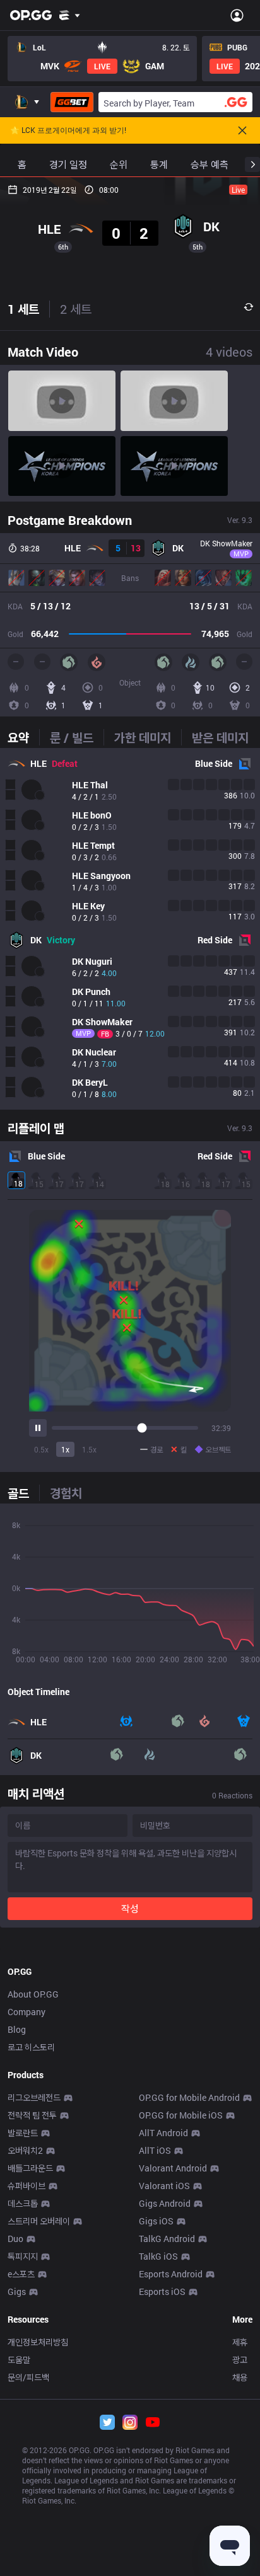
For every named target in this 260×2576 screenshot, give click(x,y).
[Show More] (70, 15)
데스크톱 (23, 2203)
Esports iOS (162, 2291)
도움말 (19, 2360)
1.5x (89, 1449)
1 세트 (23, 309)
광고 (240, 2360)
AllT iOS (155, 2150)
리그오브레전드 (34, 2097)
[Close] (242, 130)
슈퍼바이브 (27, 2186)
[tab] (23, 737)
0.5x (41, 1449)
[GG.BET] (72, 102)
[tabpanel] (130, 929)
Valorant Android (173, 2168)
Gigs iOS (156, 2221)
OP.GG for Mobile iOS (181, 2115)
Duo (15, 2239)
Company (27, 2012)
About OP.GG (33, 1994)
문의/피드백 (28, 2377)
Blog (17, 2029)
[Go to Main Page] (31, 15)
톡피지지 (23, 2256)
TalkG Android (167, 2239)
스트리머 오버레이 (39, 2221)
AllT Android (163, 2133)
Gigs (17, 2291)
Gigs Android (165, 2203)
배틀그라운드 (30, 2168)
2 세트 (76, 309)
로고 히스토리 (31, 2047)
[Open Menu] (237, 15)
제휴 (240, 2342)
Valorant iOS (164, 2186)
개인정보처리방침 (38, 2342)
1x (65, 1449)
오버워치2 (25, 2150)
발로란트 (23, 2133)
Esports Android (171, 2274)
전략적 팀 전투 (32, 2115)
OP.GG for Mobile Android (189, 2097)
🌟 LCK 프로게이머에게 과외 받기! (68, 130)
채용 (240, 2377)
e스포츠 (21, 2274)
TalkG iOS (158, 2256)
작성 (130, 1908)
